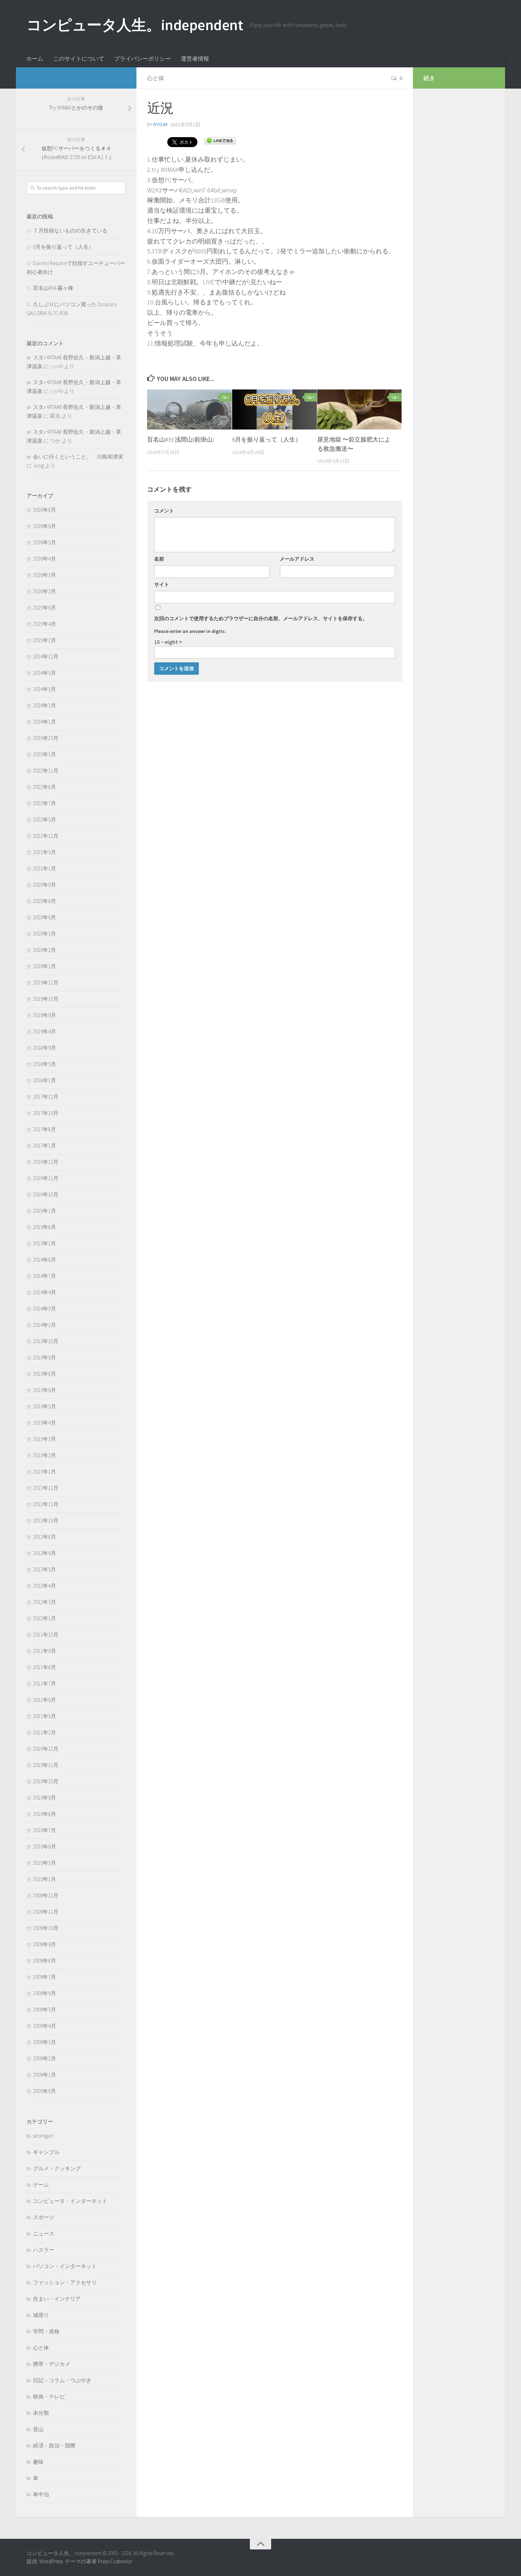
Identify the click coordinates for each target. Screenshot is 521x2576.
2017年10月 (46, 1113)
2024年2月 (44, 705)
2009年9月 (44, 1944)
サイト (162, 584)
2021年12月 (46, 836)
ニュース (44, 2233)
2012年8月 (44, 1537)
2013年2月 (44, 1455)
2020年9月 (44, 885)
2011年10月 (46, 1635)
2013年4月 (44, 1423)
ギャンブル (46, 2152)
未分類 (41, 2413)
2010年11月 (46, 1765)
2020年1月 (44, 966)
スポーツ (44, 2217)
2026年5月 (44, 542)
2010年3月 (44, 1863)
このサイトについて (79, 58)
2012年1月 (44, 1618)
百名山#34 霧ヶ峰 (53, 288)
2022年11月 (46, 771)
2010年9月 (44, 1798)
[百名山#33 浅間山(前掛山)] (189, 409)
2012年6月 (44, 1553)
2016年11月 (46, 1178)
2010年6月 (44, 1847)
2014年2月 (44, 1325)
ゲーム (41, 2185)
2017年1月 (44, 1146)
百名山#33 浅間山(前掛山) (180, 439)
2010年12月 (46, 1749)
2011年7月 (44, 1683)
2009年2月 (44, 2058)
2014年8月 (44, 1260)
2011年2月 (44, 1732)
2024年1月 (44, 722)
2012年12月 (46, 1488)
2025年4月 (44, 624)
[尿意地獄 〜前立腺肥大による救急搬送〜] (360, 409)
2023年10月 (46, 738)
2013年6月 (44, 1390)
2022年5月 (44, 820)
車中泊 (41, 2494)
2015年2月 (44, 1243)
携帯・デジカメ (52, 2364)
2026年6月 (44, 526)
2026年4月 (44, 559)
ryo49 (160, 124)
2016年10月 (46, 1194)
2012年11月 (46, 1504)
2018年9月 (44, 1048)
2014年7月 (44, 1276)
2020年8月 (44, 901)
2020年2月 (44, 950)
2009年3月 (44, 2042)
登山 (38, 2429)
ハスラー (44, 2250)
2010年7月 (44, 1830)
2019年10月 (46, 999)
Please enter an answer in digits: (190, 631)
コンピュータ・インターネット (70, 2201)
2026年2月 (44, 591)
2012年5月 (44, 1569)
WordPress (51, 2561)
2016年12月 (46, 1162)
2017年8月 (44, 1129)
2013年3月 (44, 1439)
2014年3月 (44, 1309)
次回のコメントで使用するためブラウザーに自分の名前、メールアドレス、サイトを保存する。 (261, 618)
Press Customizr (115, 2561)
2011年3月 (44, 1716)
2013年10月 (46, 1341)
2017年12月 (46, 1097)
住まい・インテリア (57, 2299)
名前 (159, 559)
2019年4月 (44, 1031)
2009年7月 (44, 1977)
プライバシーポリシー (142, 58)
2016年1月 (44, 1211)
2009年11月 (46, 1912)
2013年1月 (44, 1472)
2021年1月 (44, 868)
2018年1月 (44, 1080)
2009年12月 (46, 1895)
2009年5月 (44, 2010)
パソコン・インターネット (65, 2266)
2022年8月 (44, 787)
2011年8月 (44, 1667)
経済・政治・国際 (54, 2445)
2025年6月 (44, 608)
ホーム (35, 58)
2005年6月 (44, 2091)
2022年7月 (44, 803)
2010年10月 (46, 1781)
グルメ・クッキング (57, 2168)
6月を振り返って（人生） (267, 439)
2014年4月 (44, 1292)
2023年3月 (44, 754)
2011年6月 (44, 1700)
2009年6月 (44, 1993)
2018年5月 (44, 1064)
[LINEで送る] (220, 140)
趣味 (38, 2462)
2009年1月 (44, 2075)
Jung (38, 465)
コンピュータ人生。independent (135, 25)
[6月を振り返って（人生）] (274, 409)
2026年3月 (44, 575)
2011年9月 (44, 1651)
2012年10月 (46, 1520)
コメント (164, 511)
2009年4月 (44, 2026)
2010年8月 (44, 1814)
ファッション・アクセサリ (65, 2282)
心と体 (156, 78)
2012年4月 (44, 1586)
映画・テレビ (49, 2397)
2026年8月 (44, 510)
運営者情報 (195, 58)
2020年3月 (44, 934)
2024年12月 (46, 656)
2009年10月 (46, 1928)
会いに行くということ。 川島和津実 (78, 457)
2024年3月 (44, 689)
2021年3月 (44, 852)
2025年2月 (44, 640)
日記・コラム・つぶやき (62, 2380)
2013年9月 (44, 1357)
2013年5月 (44, 1406)
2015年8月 (44, 1227)
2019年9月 (44, 1015)
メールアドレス (297, 559)
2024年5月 (44, 673)
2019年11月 (46, 983)
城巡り (41, 2315)
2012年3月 (44, 1602)
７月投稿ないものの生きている (70, 231)
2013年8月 (44, 1374)
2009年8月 (44, 1961)
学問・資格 (46, 2331)
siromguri (43, 2136)
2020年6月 (44, 917)
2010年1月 (44, 1879)
